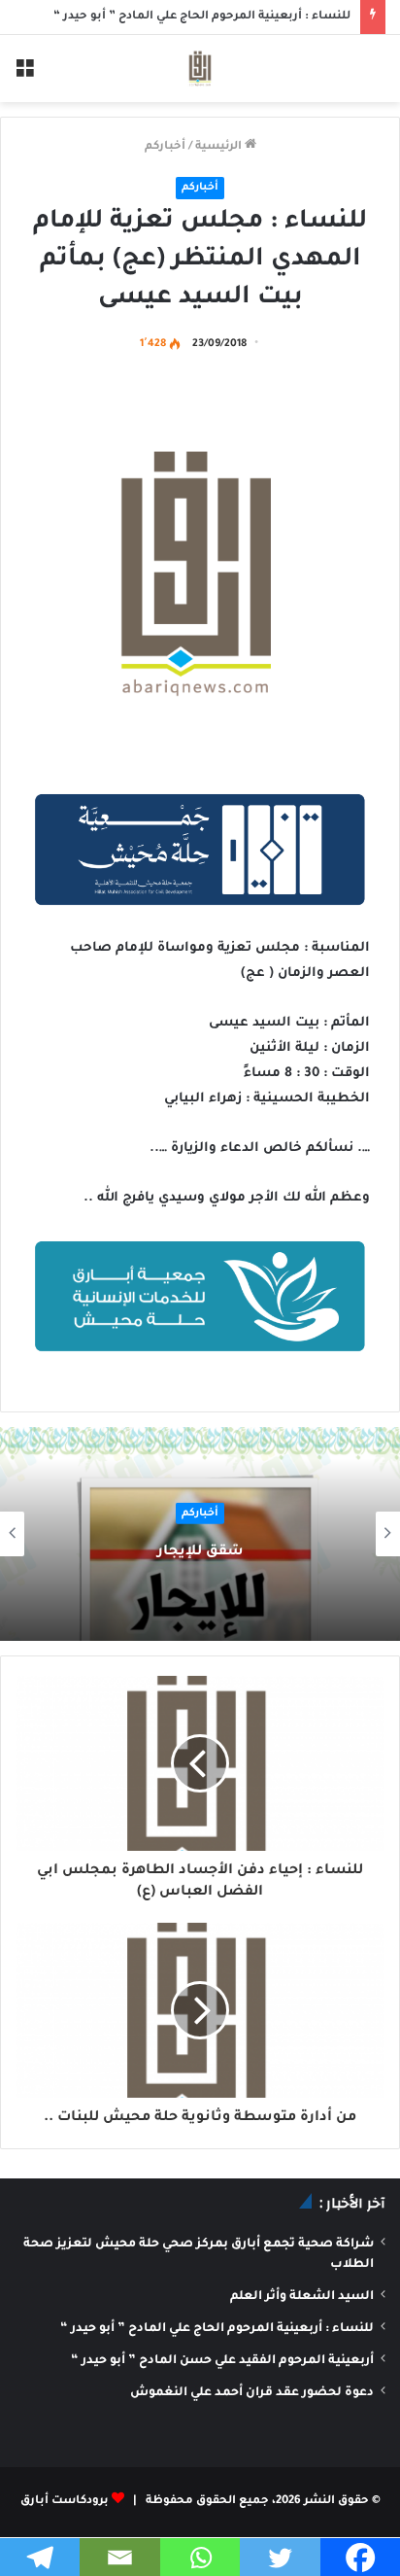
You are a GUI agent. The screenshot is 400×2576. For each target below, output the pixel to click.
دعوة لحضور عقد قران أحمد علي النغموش (252, 2393)
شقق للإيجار (200, 1552)
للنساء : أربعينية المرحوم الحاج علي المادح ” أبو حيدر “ (217, 2329)
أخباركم (165, 147)
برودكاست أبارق (65, 2502)
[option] (200, 1534)
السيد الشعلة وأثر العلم (302, 2297)
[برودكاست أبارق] (200, 69)
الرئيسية (220, 147)
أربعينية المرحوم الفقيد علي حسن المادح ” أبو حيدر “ (222, 2361)
